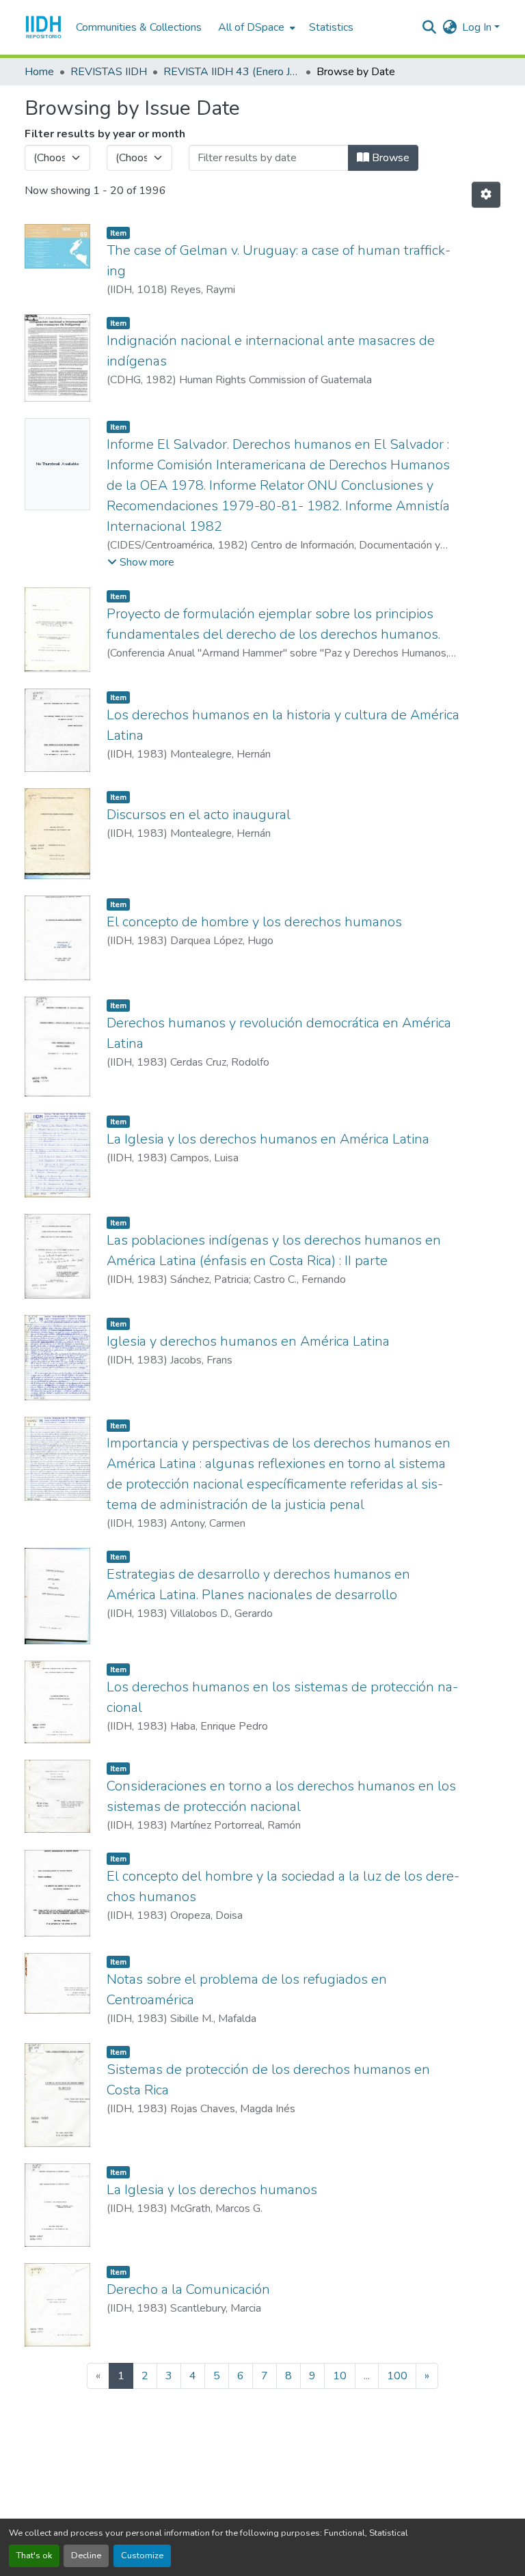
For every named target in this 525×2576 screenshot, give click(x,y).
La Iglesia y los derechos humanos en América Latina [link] (268, 1139)
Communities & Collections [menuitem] (139, 27)
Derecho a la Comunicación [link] (188, 2289)
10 (340, 2376)
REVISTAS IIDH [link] (109, 72)
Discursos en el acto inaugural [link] (199, 815)
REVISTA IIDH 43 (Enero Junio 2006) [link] (232, 72)
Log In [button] (478, 27)
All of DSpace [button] (251, 27)
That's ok (34, 2556)
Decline (86, 2556)
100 (397, 2376)
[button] (43, 27)
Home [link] (39, 72)
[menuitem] (255, 27)
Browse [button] (389, 158)
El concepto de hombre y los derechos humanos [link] (254, 922)
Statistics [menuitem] (331, 27)
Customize (142, 2556)
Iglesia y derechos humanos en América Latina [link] (248, 1341)
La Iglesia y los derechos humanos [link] (212, 2190)
